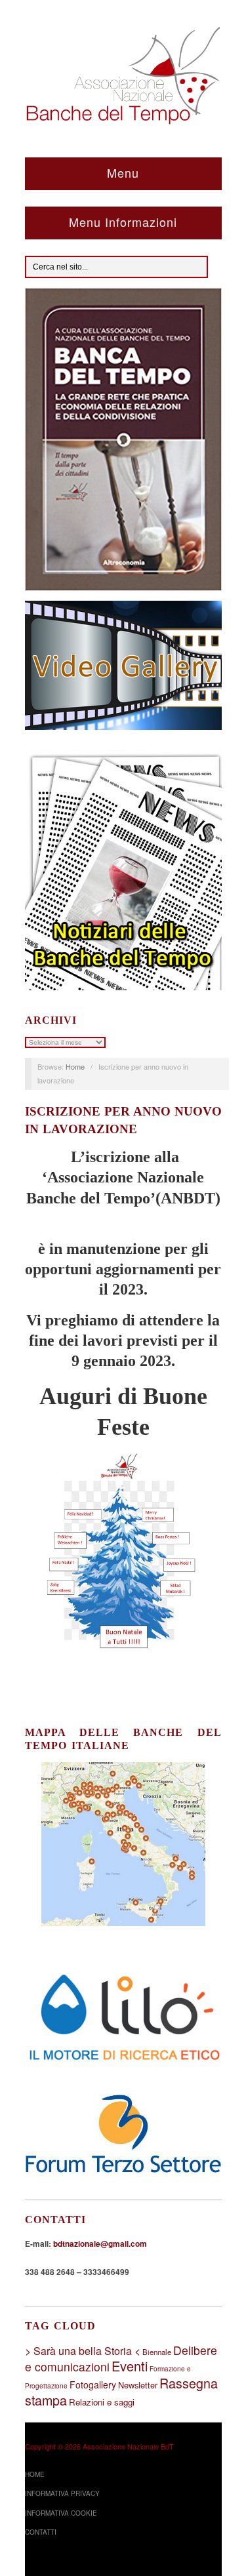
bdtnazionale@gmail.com (100, 2244)
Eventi (130, 2366)
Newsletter (138, 2385)
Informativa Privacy (62, 2493)
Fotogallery (93, 2385)
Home (75, 1066)
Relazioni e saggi (102, 2402)
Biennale (157, 2352)
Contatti (41, 2532)
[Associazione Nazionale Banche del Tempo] (123, 73)
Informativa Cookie (61, 2513)
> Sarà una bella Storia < (83, 2351)
